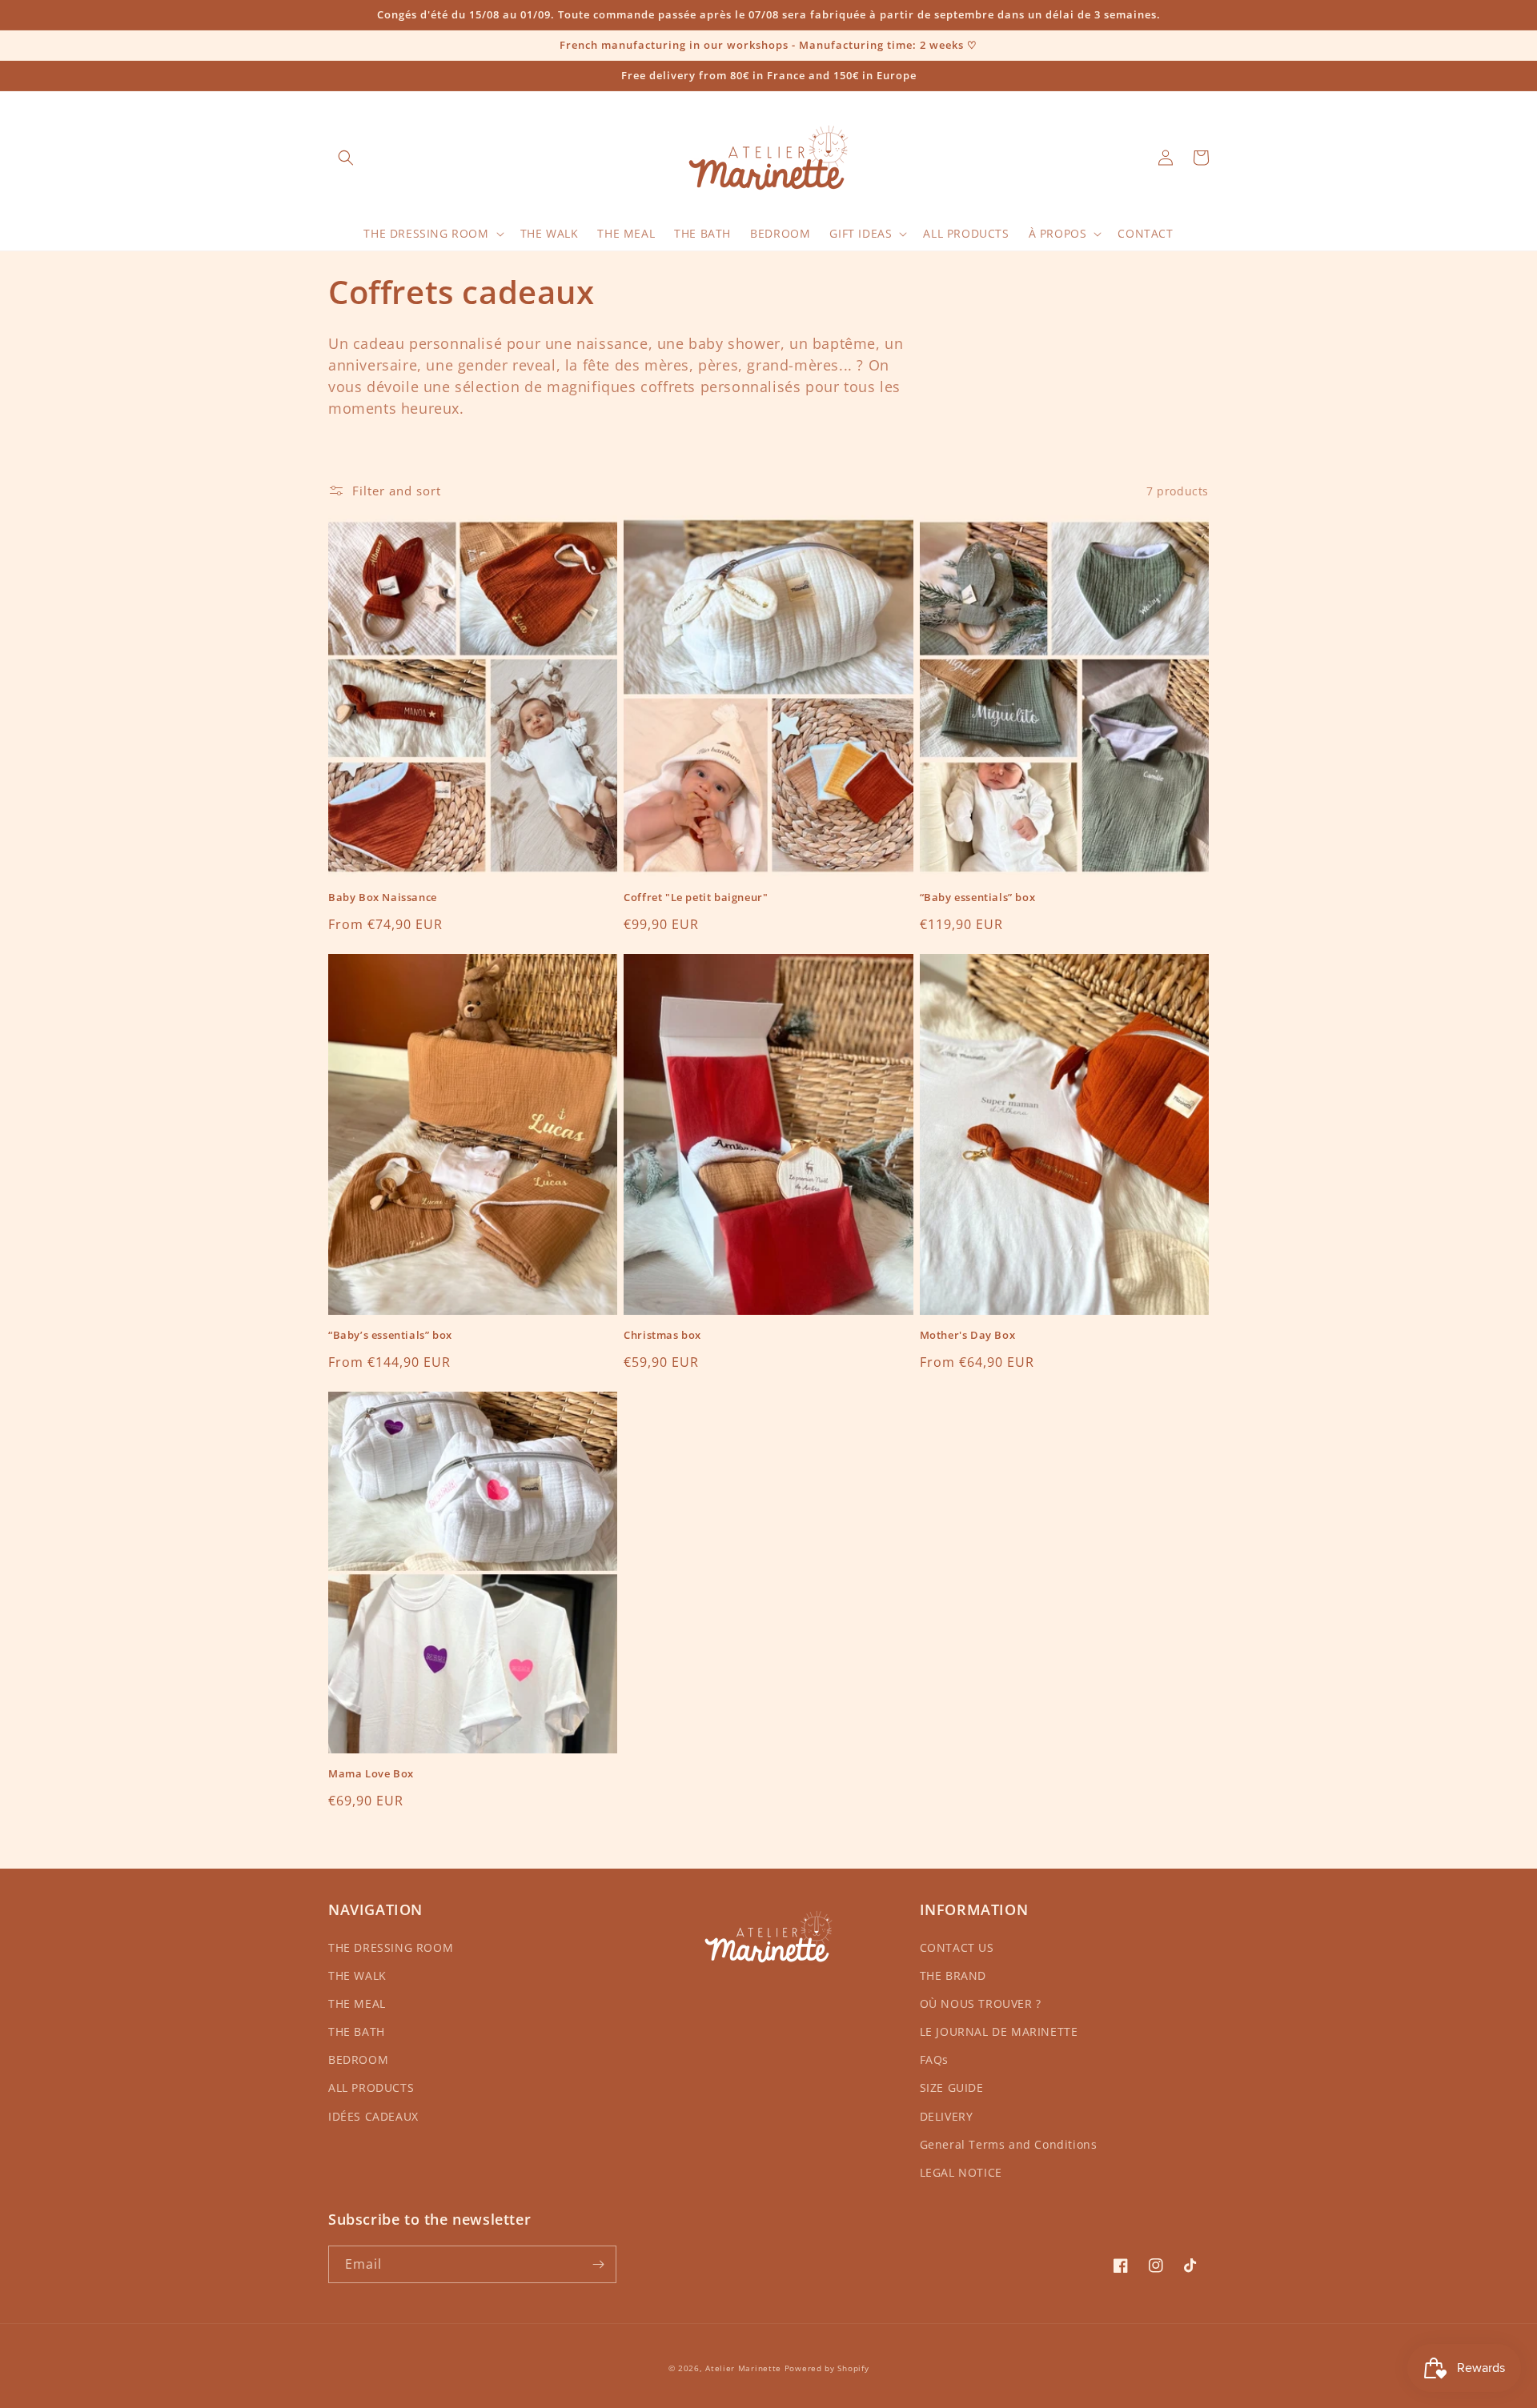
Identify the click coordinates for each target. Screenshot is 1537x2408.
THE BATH (357, 2031)
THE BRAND (953, 1975)
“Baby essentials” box (978, 897)
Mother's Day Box (968, 1335)
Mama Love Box (371, 1774)
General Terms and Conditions (1009, 2144)
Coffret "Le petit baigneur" (696, 897)
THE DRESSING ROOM (391, 1947)
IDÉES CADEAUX (373, 2116)
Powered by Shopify (827, 2368)
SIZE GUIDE (952, 2087)
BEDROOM (358, 2059)
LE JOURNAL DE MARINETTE (999, 2031)
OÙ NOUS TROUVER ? (981, 2003)
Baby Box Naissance (383, 897)
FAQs (934, 2059)
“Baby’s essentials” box (390, 1335)
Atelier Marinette (743, 2368)
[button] (346, 158)
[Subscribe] (598, 2264)
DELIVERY (947, 2116)
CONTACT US (957, 1947)
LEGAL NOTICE (961, 2172)
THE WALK (357, 1975)
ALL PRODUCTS (371, 2087)
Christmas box (662, 1335)
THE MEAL (357, 2003)
